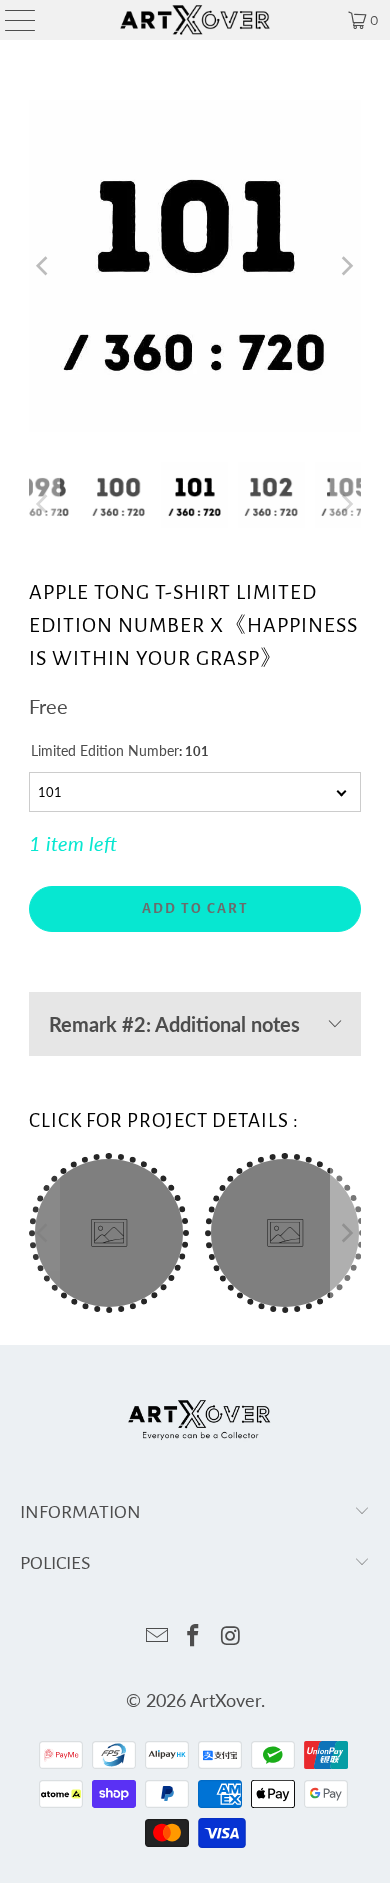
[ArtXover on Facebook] (194, 1636)
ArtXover (225, 1700)
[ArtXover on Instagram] (231, 1636)
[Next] (346, 266)
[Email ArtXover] (157, 1636)
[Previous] (44, 266)
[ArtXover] (195, 20)
